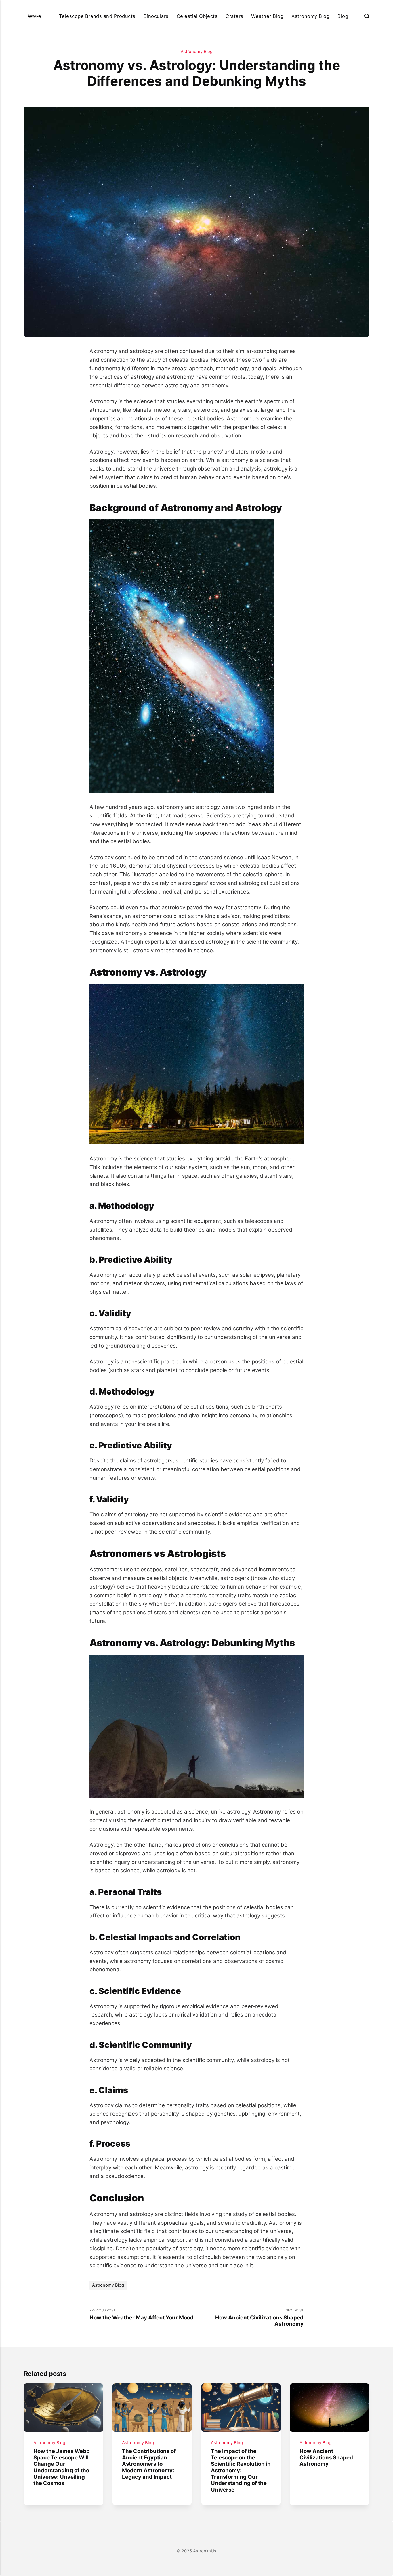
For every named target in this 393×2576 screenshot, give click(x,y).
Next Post (259, 2318)
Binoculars (156, 16)
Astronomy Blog (310, 16)
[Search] (367, 16)
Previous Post (142, 2314)
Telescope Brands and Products (97, 16)
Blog (343, 16)
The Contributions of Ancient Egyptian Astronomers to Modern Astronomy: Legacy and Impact (149, 2464)
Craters (234, 16)
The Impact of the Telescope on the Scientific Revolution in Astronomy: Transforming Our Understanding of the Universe (241, 2470)
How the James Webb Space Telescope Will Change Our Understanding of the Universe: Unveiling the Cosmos (62, 2467)
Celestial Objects (197, 16)
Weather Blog (267, 16)
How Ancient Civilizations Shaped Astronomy (326, 2458)
